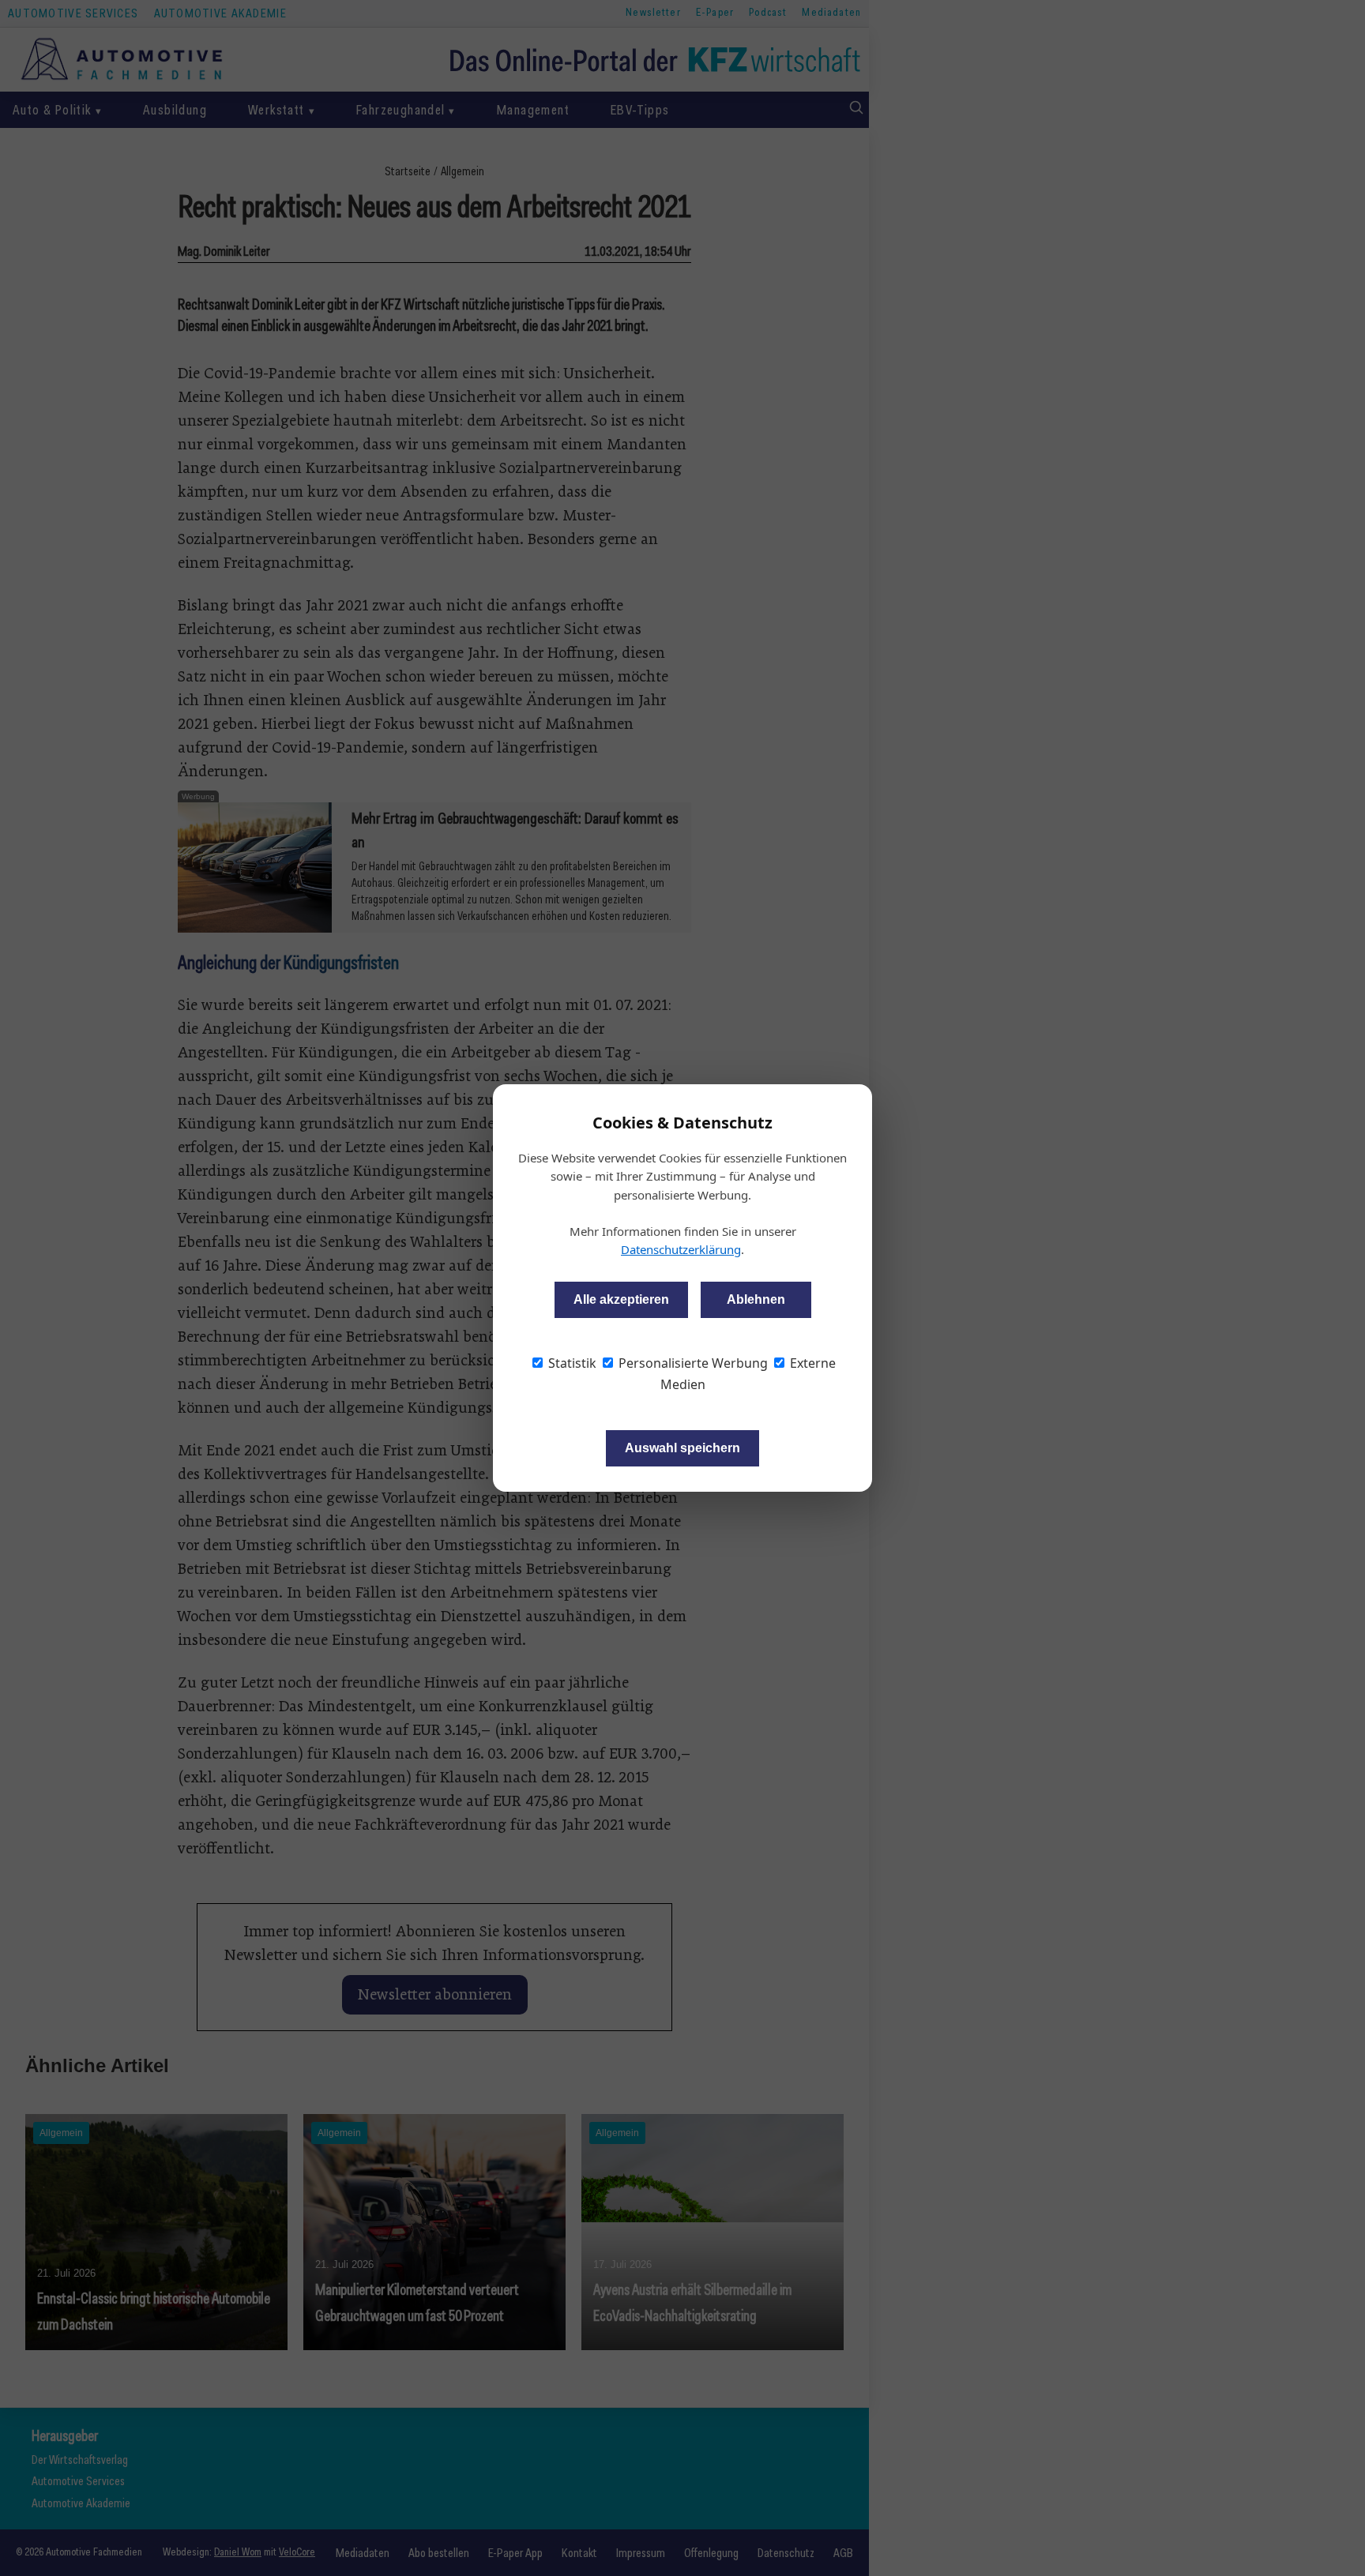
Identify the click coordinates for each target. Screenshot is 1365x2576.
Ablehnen (756, 1299)
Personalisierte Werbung (692, 1363)
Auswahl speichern (682, 1448)
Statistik (571, 1363)
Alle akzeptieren (621, 1299)
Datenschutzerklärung (681, 1249)
